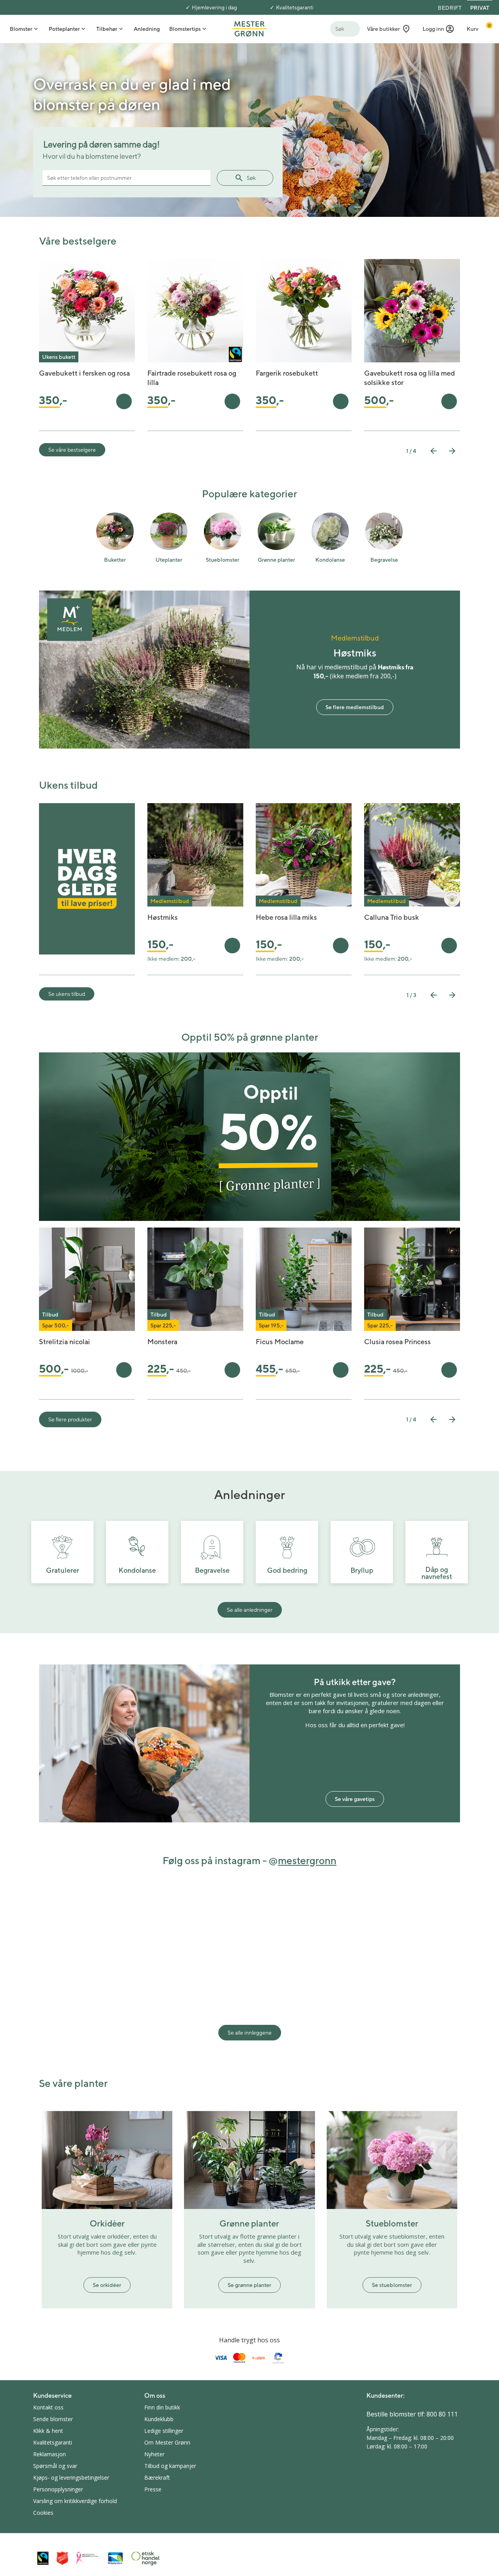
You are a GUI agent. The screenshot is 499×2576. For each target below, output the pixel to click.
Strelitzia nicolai (65, 1342)
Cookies (43, 2513)
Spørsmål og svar (55, 2466)
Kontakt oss (48, 2407)
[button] (439, 29)
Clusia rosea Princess (397, 1342)
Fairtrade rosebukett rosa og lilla (192, 378)
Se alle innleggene (250, 2033)
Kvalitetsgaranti (295, 7)
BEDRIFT (450, 8)
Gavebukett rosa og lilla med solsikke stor (410, 378)
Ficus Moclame (280, 1342)
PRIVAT (480, 8)
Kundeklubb (159, 2419)
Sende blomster (53, 2419)
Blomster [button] (21, 29)
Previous (434, 451)
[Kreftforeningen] (88, 2558)
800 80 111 (442, 2414)
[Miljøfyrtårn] (115, 2558)
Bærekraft (157, 2478)
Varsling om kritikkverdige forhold (75, 2501)
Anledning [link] (147, 29)
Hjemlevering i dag (214, 7)
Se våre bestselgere (72, 450)
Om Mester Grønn (167, 2442)
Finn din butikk (162, 2407)
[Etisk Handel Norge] (145, 2558)
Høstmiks (163, 917)
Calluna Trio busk (392, 917)
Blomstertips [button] (185, 29)
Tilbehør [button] (107, 29)
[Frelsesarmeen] (62, 2558)
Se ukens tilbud (67, 994)
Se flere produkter (70, 1419)
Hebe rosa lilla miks (286, 917)
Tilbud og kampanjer (170, 2466)
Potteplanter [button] (64, 29)
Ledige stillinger (164, 2431)
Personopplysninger (58, 2489)
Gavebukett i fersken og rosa (84, 373)
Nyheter (154, 2454)
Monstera (162, 1342)
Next (452, 451)
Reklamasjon (50, 2454)
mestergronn (307, 1860)
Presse (153, 2489)
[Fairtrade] (43, 2558)
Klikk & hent (48, 2431)
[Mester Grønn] (249, 28)
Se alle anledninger (250, 1610)
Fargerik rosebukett (287, 373)
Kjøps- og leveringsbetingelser (71, 2478)
